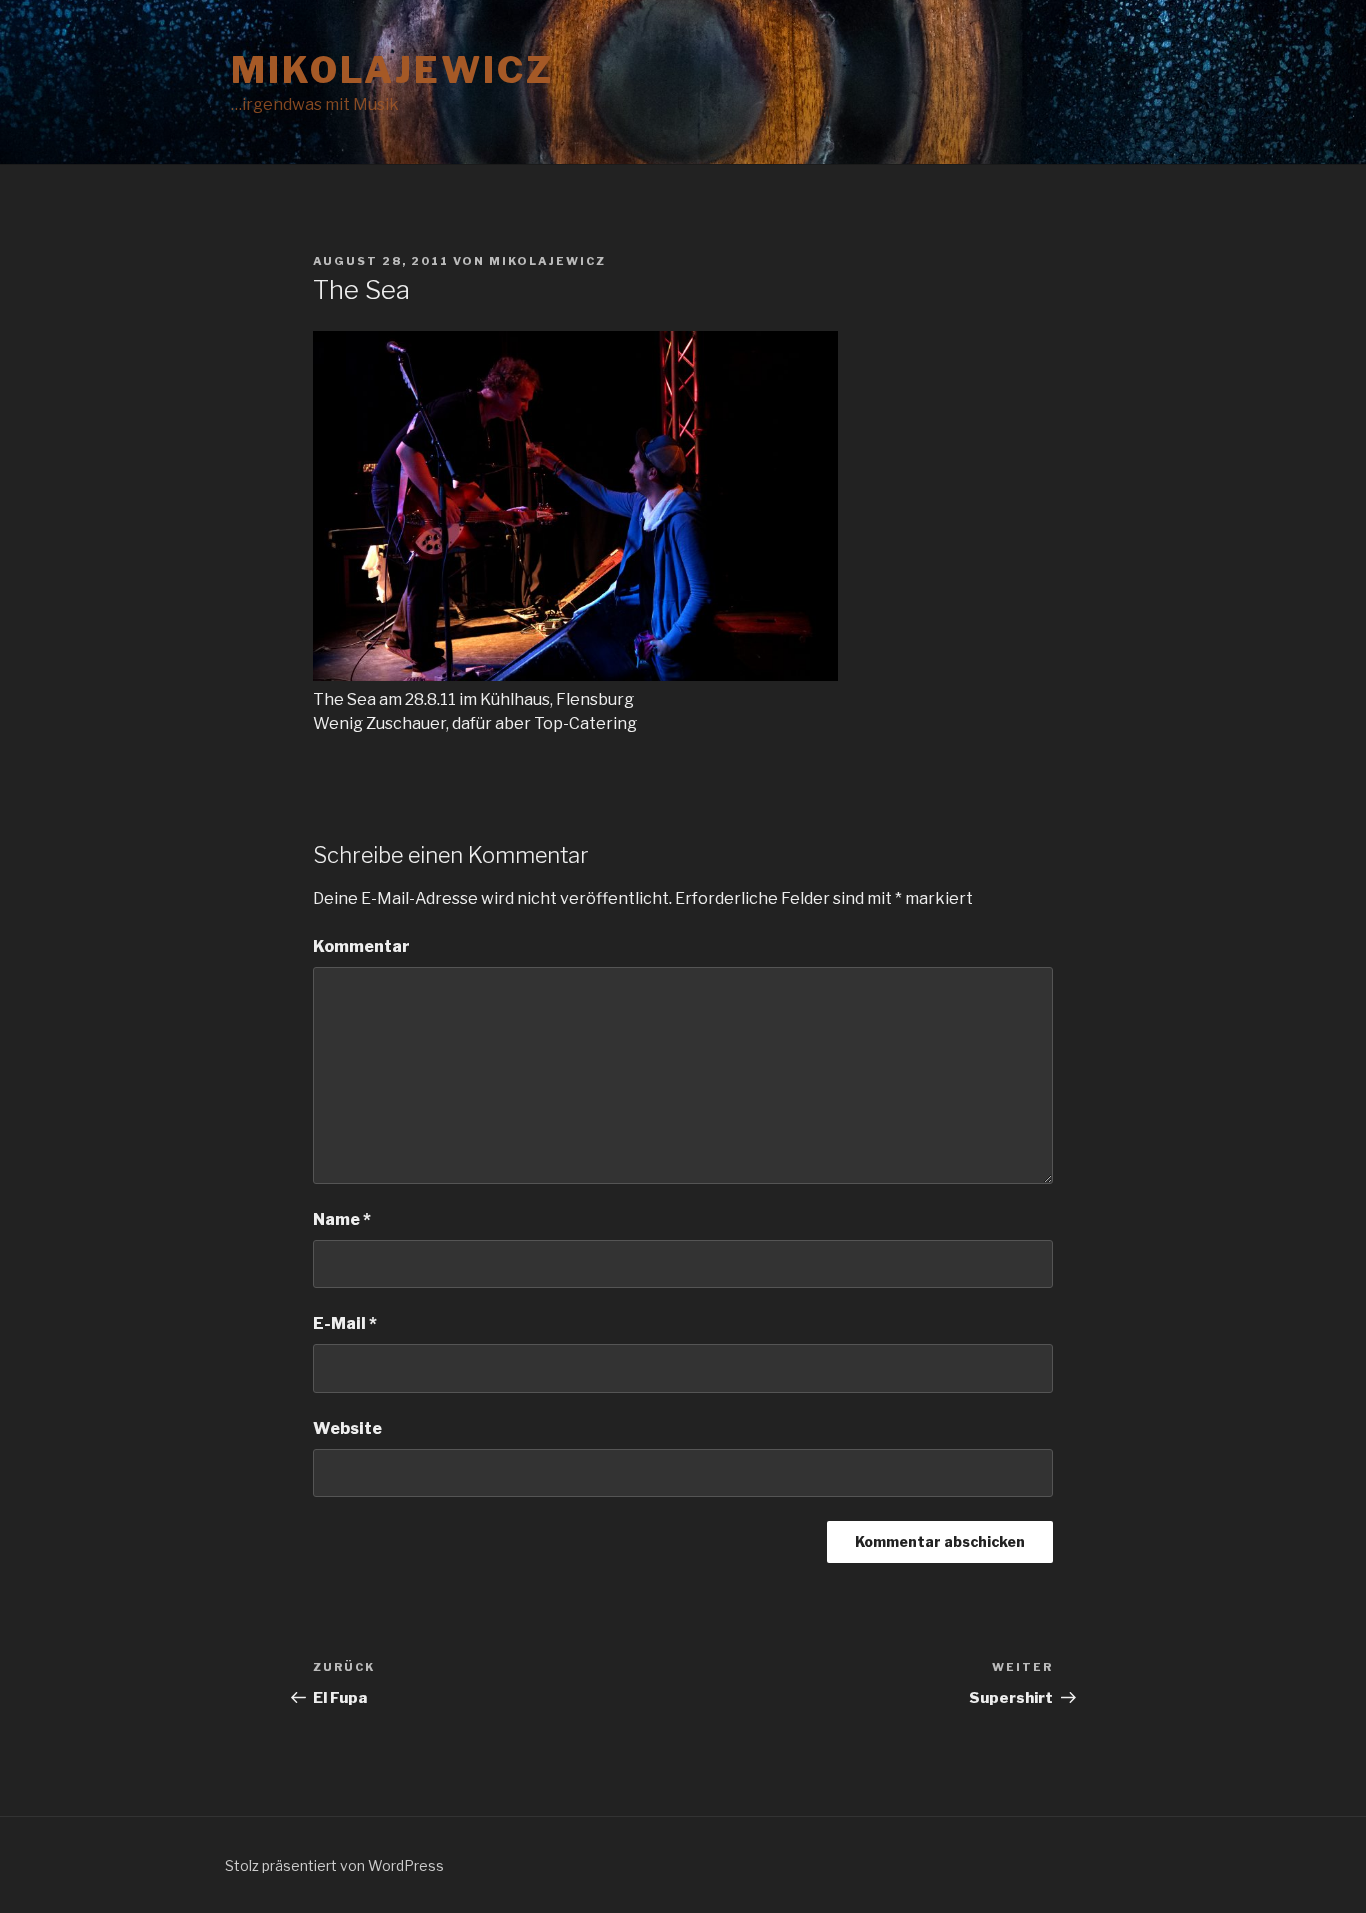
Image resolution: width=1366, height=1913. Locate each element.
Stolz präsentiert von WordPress (334, 1865)
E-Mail (345, 1323)
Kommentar (361, 946)
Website (347, 1428)
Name (342, 1219)
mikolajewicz (392, 70)
